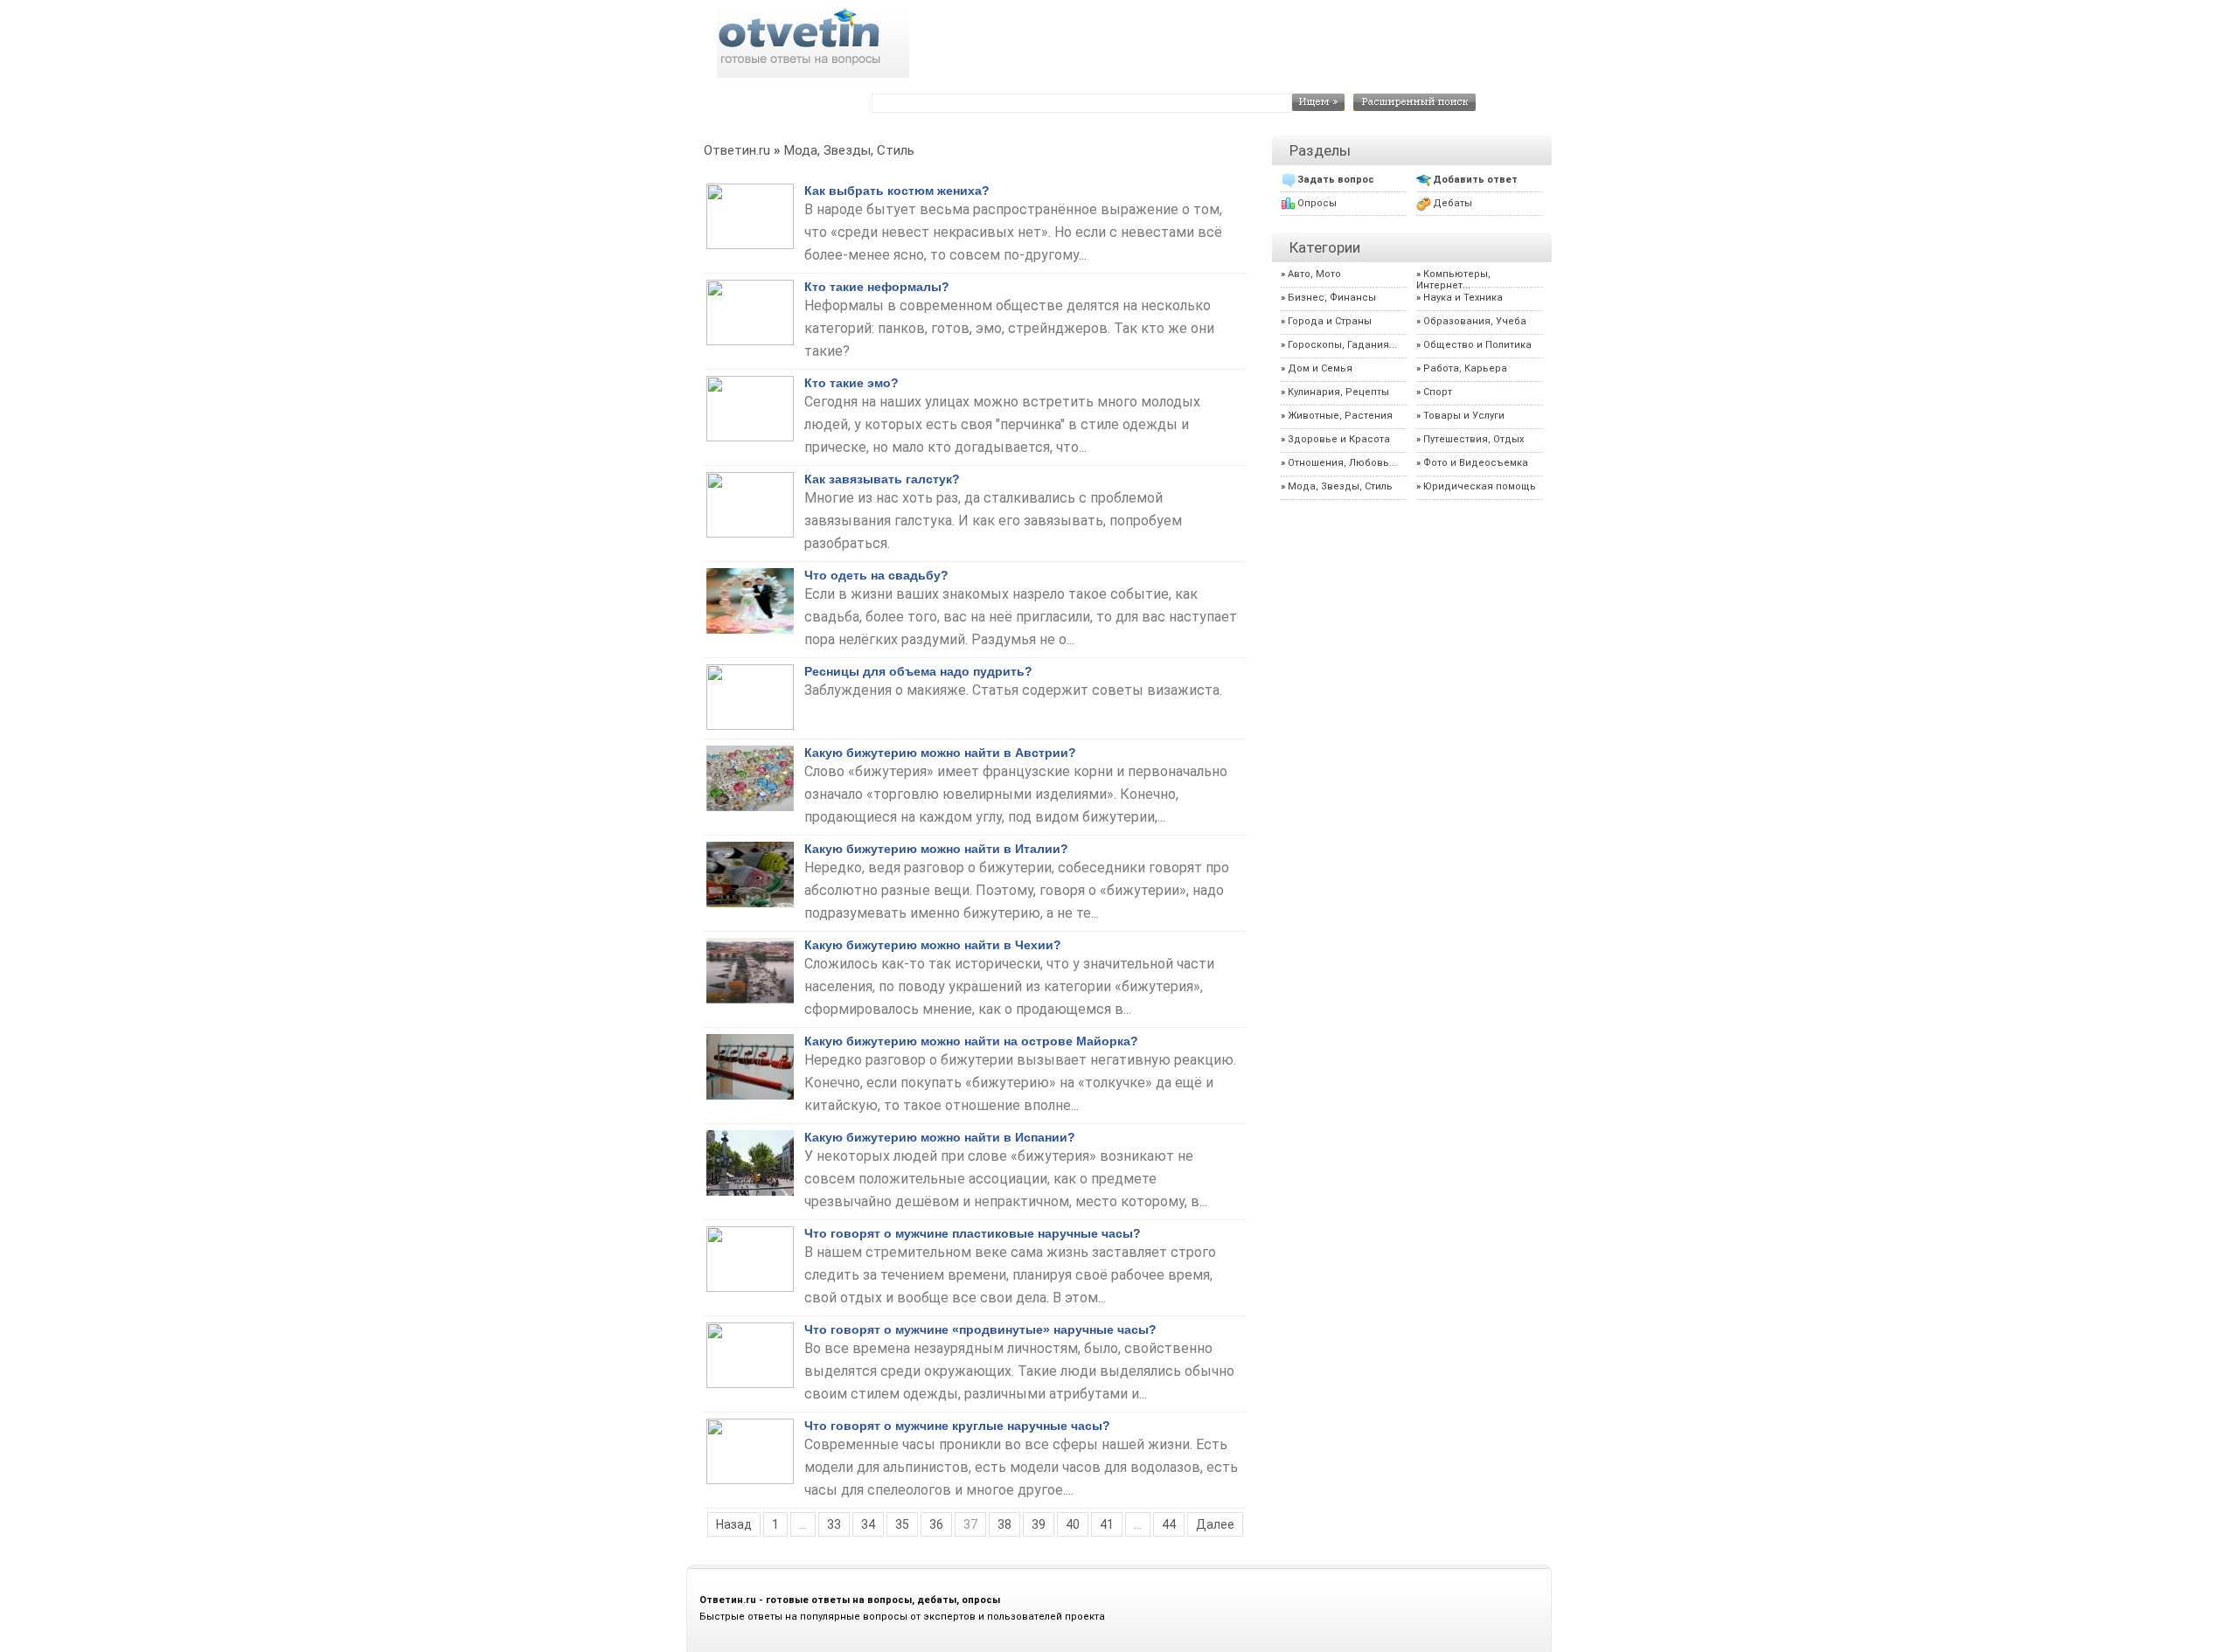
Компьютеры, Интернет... (1453, 280)
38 (1004, 1524)
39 (1039, 1524)
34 (868, 1524)
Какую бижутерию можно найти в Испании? (940, 1137)
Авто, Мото (1314, 274)
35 (902, 1524)
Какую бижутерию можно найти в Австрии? (940, 753)
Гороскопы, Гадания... (1342, 345)
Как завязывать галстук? (882, 479)
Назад (734, 1524)
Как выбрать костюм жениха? (897, 191)
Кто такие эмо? (851, 383)
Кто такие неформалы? (877, 287)
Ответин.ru (737, 150)
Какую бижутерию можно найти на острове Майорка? (971, 1041)
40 (1073, 1524)
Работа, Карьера (1465, 368)
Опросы (1317, 203)
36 (936, 1524)
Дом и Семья (1320, 368)
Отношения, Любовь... (1342, 463)
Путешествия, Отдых (1473, 439)
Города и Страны (1330, 321)
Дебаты (1453, 203)
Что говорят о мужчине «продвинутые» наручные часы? (980, 1329)
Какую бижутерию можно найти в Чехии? (933, 945)
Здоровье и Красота (1339, 439)
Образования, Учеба (1475, 321)
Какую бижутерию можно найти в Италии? (936, 849)
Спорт (1438, 392)
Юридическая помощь (1480, 486)
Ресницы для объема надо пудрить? (918, 671)
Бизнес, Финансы (1332, 298)
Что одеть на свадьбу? (876, 575)
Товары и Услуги (1464, 416)
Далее (1215, 1524)
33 (834, 1524)
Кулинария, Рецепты (1338, 392)
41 (1107, 1524)
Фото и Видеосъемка (1476, 463)
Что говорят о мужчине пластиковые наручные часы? (973, 1233)
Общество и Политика (1477, 345)
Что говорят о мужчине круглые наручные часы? (957, 1426)
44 (1169, 1524)
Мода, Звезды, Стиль (849, 150)
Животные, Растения (1340, 416)
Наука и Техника (1463, 298)
